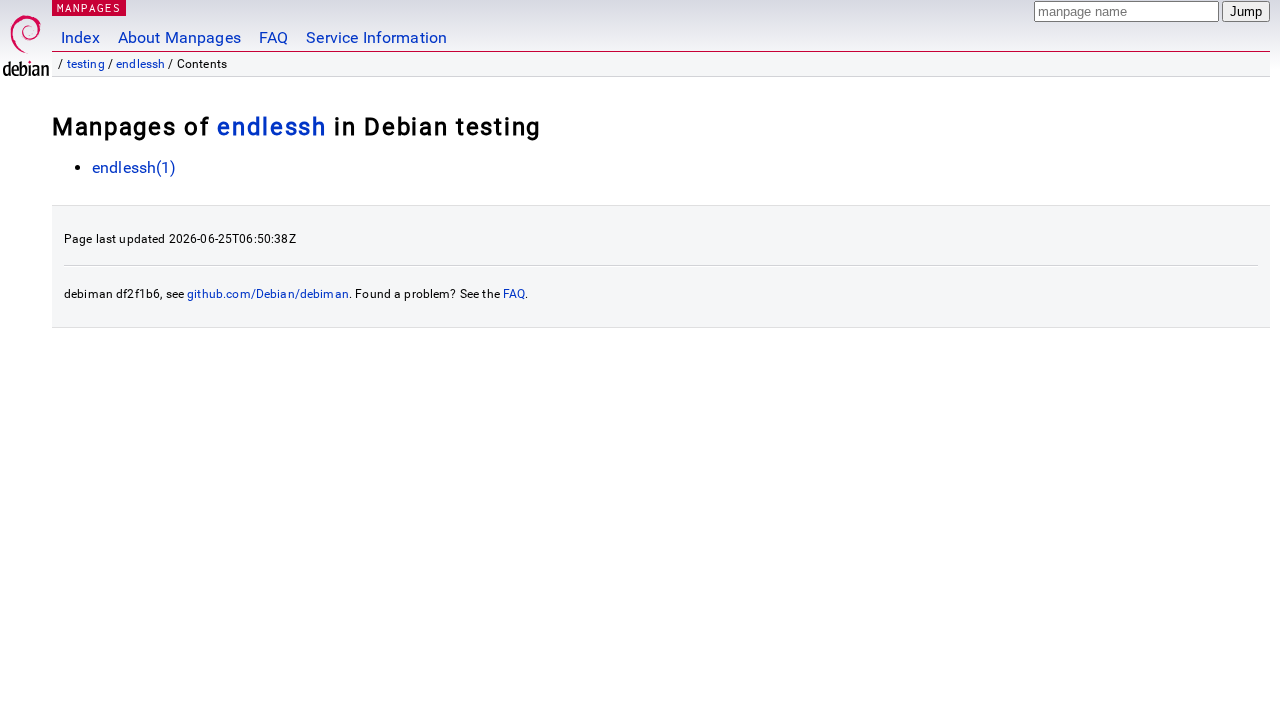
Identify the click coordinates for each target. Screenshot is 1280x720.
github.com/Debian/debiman (268, 294)
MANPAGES (89, 7)
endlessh (140, 64)
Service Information (376, 37)
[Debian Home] (26, 40)
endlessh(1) (134, 167)
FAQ (273, 37)
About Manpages (179, 37)
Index (80, 37)
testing (86, 64)
